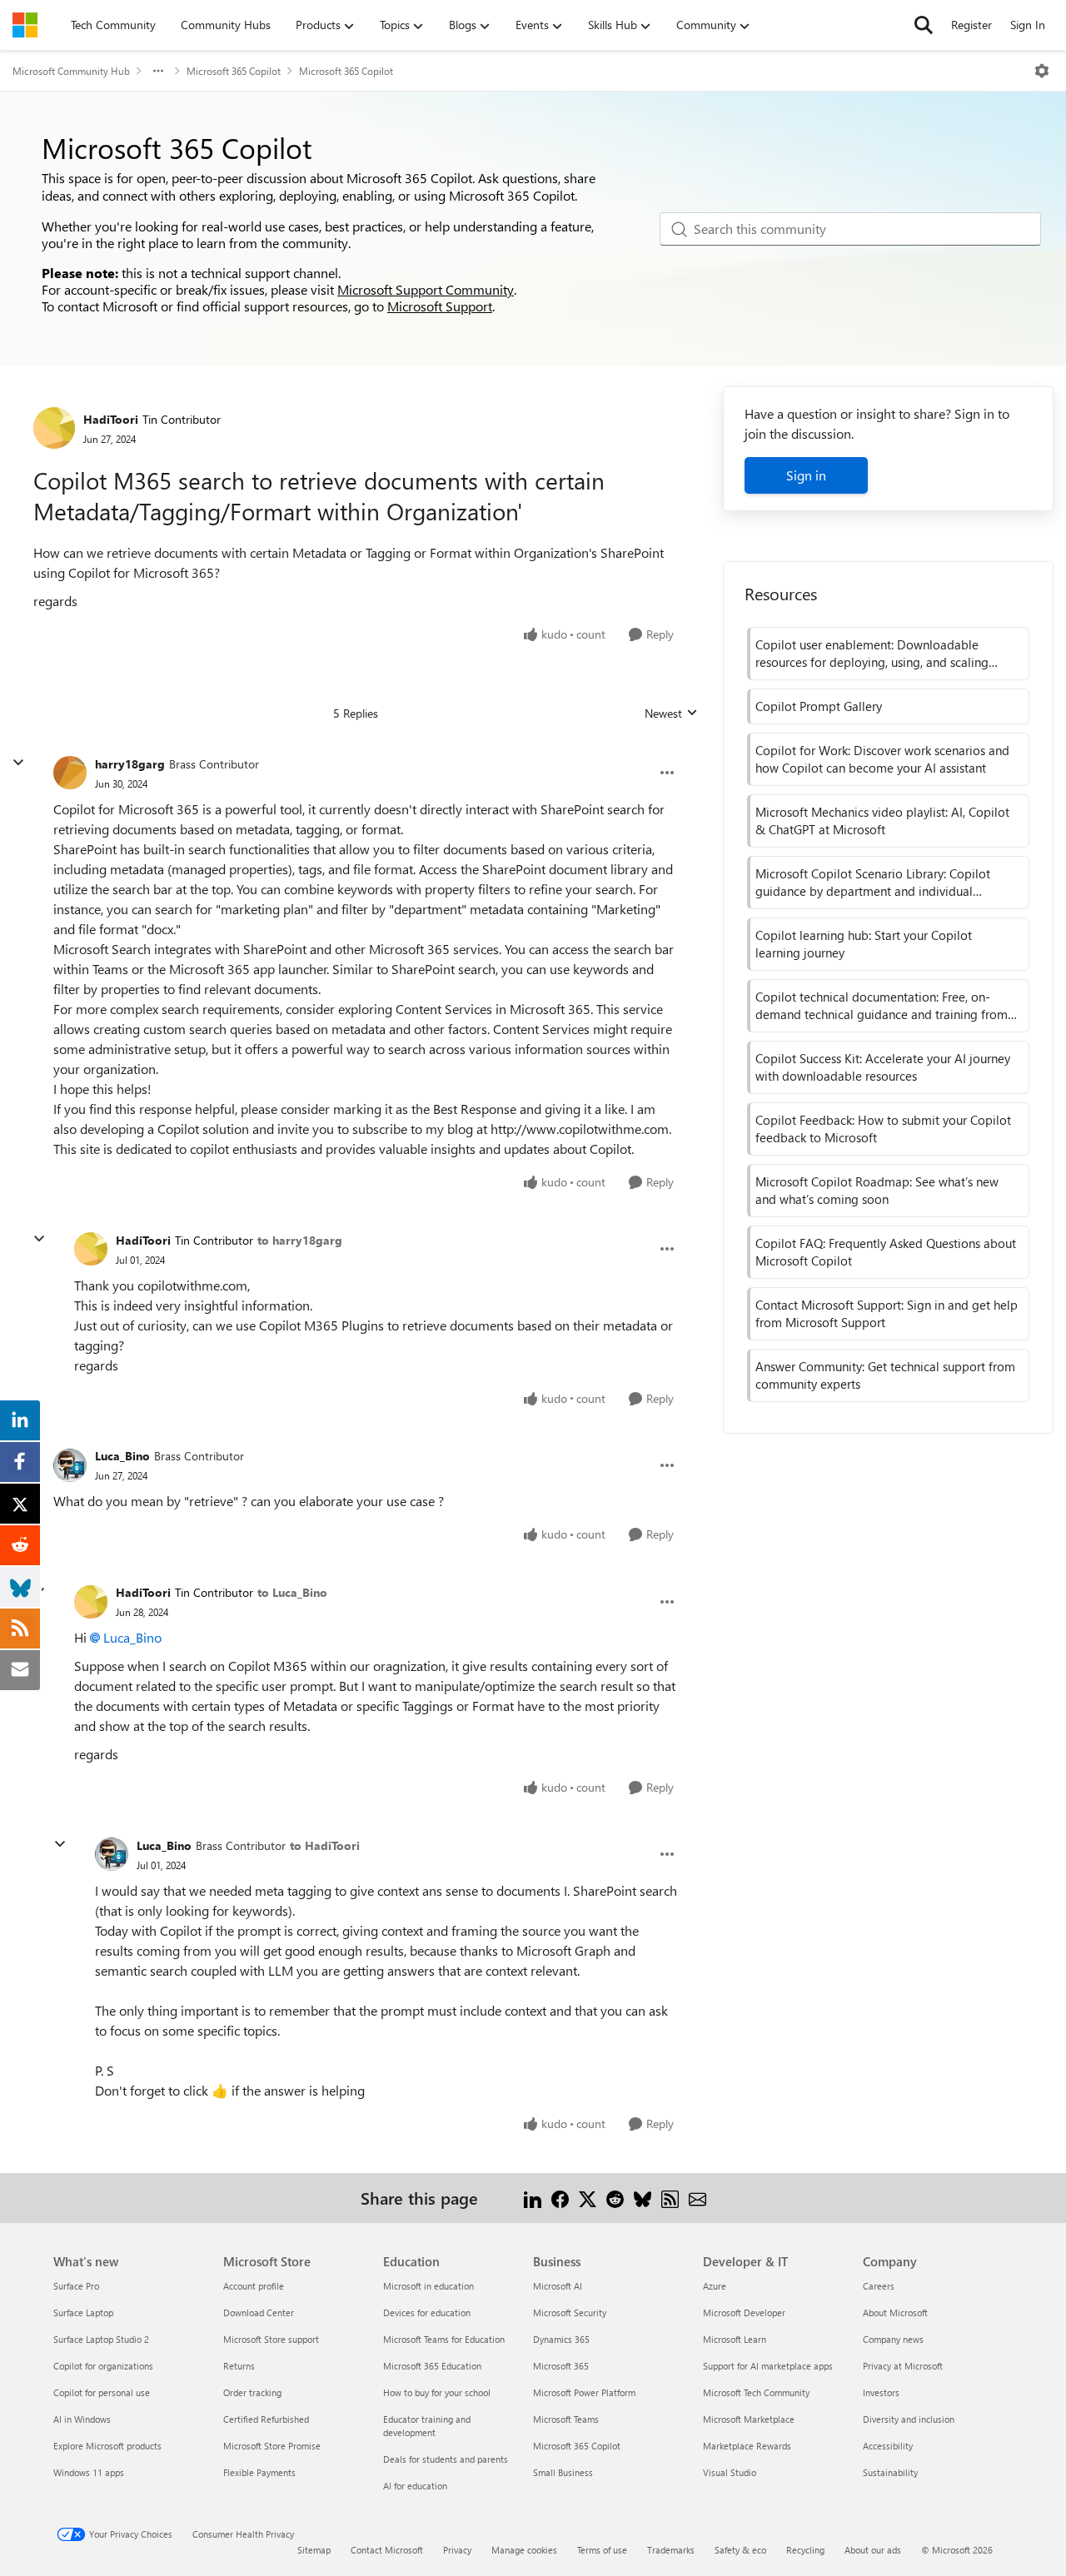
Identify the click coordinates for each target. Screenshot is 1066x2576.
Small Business (563, 2472)
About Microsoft (895, 2312)
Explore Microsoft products (107, 2446)
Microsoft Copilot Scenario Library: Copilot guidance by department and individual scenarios (873, 883)
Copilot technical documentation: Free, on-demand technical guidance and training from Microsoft (882, 1006)
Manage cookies (524, 2550)
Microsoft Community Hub (71, 71)
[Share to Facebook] (560, 2198)
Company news (893, 2339)
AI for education (415, 2486)
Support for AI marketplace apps (768, 2366)
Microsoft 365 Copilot (234, 71)
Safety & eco (740, 2550)
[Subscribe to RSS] (670, 2198)
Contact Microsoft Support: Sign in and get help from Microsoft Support (887, 1313)
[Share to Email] (697, 2198)
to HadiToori (325, 1845)
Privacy (457, 2550)
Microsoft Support (440, 306)
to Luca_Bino (292, 1592)
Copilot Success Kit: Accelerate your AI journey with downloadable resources (883, 1067)
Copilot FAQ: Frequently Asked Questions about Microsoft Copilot (886, 1252)
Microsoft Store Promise (272, 2446)
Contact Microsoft (387, 2550)
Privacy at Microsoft (903, 2366)
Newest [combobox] (671, 714)
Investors (881, 2392)
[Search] (924, 25)
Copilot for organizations (103, 2366)
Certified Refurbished (266, 2419)
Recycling (805, 2550)
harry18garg (130, 764)
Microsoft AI (558, 2286)
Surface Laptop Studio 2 (101, 2339)
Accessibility (888, 2446)
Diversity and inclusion (909, 2419)
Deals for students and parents (446, 2459)
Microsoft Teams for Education (444, 2339)
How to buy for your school (437, 2392)
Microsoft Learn (735, 2339)
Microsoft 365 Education (432, 2366)
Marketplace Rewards (747, 2446)
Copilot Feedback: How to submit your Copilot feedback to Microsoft (883, 1129)
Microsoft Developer (744, 2312)
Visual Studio (730, 2472)
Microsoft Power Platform (584, 2392)
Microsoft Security (570, 2312)
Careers (879, 2286)
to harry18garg (300, 1240)
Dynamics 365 (561, 2339)
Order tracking (252, 2392)
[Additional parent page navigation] (158, 71)
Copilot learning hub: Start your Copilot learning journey (864, 944)
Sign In (1028, 25)
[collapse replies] (18, 763)
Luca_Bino (122, 1456)
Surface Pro (76, 2286)
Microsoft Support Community (426, 289)
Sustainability (890, 2472)
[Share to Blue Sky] (643, 2198)
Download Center (259, 2312)
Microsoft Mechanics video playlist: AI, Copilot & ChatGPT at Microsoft (882, 821)
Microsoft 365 (561, 2366)
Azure (715, 2286)
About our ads (873, 2550)
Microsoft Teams (566, 2419)
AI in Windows (82, 2419)
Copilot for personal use (102, 2392)
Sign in (806, 475)
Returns (239, 2366)
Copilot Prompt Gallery (819, 706)
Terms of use (602, 2550)
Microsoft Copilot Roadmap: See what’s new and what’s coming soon (877, 1190)
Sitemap (314, 2550)
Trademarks (671, 2550)
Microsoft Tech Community (756, 2392)
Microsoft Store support (271, 2339)
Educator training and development (427, 2426)
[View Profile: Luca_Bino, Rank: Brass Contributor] (70, 1465)
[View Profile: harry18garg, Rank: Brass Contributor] (70, 773)
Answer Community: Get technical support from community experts (885, 1375)
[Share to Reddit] (615, 2198)
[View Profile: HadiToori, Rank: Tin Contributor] (54, 428)
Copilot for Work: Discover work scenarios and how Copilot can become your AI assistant (882, 759)
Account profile (254, 2286)
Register (971, 25)
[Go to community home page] (25, 25)
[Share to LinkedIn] (533, 2198)
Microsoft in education (428, 2286)
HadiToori (111, 419)
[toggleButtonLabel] (1042, 71)
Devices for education (427, 2312)
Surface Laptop (83, 2312)
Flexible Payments (259, 2472)
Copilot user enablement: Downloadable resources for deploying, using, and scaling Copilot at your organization (872, 654)
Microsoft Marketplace (749, 2419)
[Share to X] (588, 2198)
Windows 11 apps (89, 2472)
